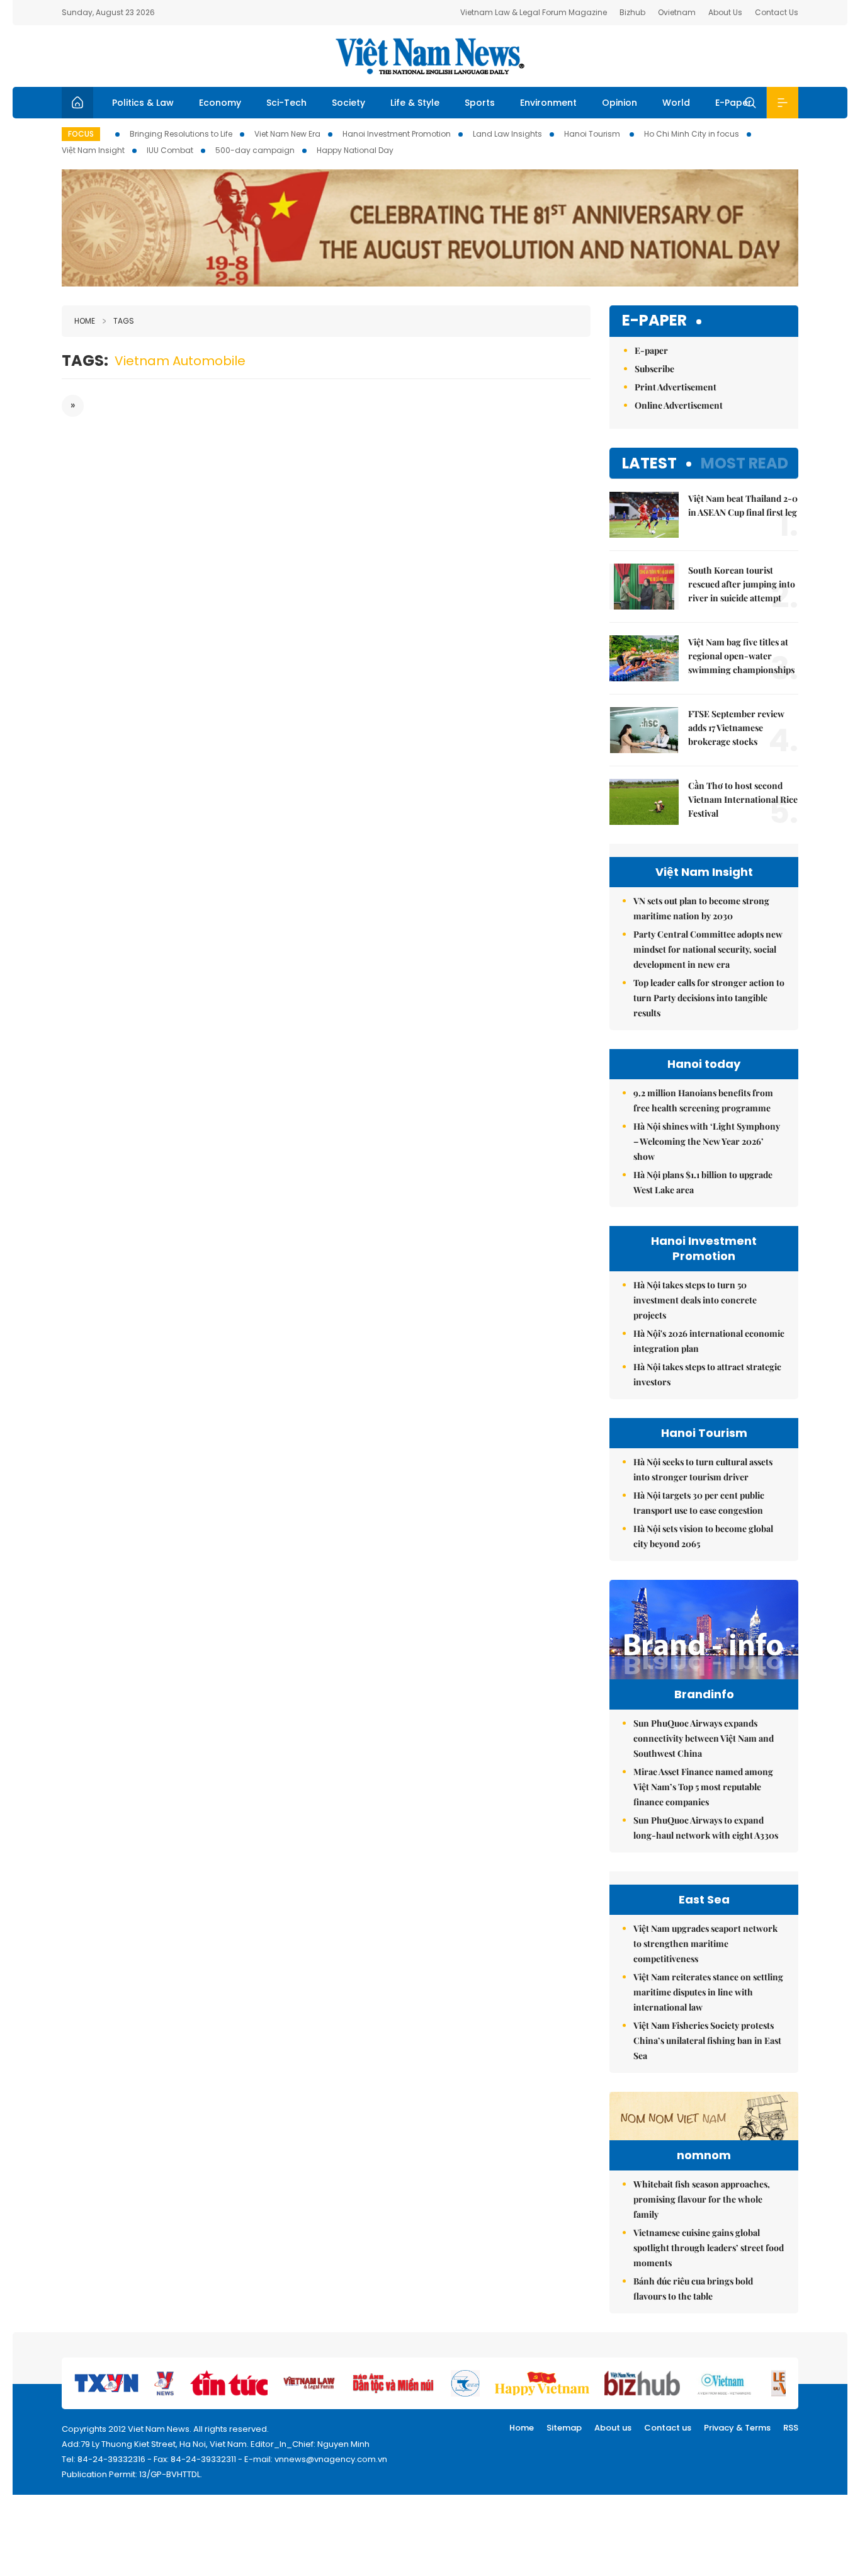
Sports (480, 103)
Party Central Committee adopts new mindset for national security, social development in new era (708, 949)
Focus (81, 134)
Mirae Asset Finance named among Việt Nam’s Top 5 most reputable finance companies (703, 1787)
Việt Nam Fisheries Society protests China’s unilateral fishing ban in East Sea (707, 2040)
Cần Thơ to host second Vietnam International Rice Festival (743, 799)
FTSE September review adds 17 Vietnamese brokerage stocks (736, 728)
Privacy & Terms (737, 2428)
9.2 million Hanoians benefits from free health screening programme (703, 1100)
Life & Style (415, 103)
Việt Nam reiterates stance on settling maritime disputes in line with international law (708, 1992)
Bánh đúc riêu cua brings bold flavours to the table (693, 2289)
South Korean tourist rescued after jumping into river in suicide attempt (742, 584)
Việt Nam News (430, 56)
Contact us (668, 2428)
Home (85, 321)
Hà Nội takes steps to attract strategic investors (707, 1374)
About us (613, 2428)
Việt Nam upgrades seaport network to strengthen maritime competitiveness (705, 1943)
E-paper (654, 321)
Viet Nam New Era (287, 134)
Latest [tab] (649, 463)
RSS (791, 2428)
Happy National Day (355, 150)
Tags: (85, 360)
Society (348, 103)
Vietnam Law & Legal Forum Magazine (534, 12)
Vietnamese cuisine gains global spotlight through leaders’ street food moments (709, 2248)
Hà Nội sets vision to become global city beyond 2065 (703, 1536)
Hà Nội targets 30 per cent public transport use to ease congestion (699, 1503)
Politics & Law (143, 103)
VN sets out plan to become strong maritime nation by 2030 (701, 908)
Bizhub (632, 12)
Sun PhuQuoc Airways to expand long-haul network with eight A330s (706, 1828)
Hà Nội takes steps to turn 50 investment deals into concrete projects (695, 1300)
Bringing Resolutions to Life (181, 134)
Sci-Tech (286, 103)
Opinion (620, 103)
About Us (725, 12)
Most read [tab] (744, 463)
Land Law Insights (507, 134)
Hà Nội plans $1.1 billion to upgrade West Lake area (703, 1182)
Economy (220, 103)
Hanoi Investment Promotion (397, 134)
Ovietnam (677, 12)
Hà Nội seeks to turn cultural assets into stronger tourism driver (703, 1469)
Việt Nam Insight (93, 150)
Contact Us (777, 12)
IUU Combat (170, 150)
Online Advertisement (679, 405)
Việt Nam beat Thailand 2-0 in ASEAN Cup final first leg (743, 505)
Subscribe (654, 369)
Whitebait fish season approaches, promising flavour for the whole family (702, 2199)
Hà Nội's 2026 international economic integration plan (709, 1341)
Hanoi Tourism (593, 134)
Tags (124, 321)
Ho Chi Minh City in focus (692, 134)
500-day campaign (255, 150)
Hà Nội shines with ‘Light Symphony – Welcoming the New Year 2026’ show (707, 1141)
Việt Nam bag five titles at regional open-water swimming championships (741, 656)
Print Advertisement (676, 387)
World (676, 103)
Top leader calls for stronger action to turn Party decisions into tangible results (709, 998)
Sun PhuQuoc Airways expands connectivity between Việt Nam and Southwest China (704, 1738)
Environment (548, 103)
